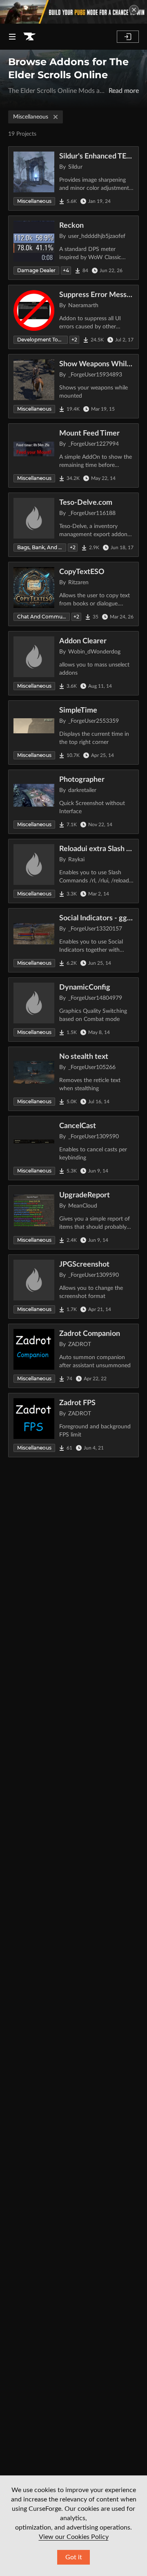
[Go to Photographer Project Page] (73, 802)
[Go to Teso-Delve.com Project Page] (73, 525)
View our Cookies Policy (74, 2537)
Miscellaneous (31, 117)
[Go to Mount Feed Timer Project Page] (73, 455)
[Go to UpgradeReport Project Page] (73, 1217)
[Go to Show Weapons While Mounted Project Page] (73, 386)
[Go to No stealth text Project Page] (73, 1079)
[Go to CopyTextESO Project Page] (73, 594)
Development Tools (41, 340)
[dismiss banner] (134, 10)
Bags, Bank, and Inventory (42, 547)
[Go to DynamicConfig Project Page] (73, 1010)
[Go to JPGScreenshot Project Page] (73, 1287)
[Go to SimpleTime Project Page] (73, 733)
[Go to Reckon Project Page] (73, 248)
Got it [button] (74, 2557)
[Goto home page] (29, 37)
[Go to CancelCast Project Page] (73, 1148)
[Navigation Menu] (12, 37)
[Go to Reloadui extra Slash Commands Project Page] (73, 871)
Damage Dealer (36, 270)
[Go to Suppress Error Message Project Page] (73, 317)
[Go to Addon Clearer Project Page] (73, 663)
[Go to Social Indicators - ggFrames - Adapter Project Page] (73, 940)
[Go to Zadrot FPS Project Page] (73, 1425)
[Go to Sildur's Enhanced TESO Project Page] (73, 178)
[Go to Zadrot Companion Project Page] (73, 1356)
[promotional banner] (73, 12)
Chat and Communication (43, 617)
